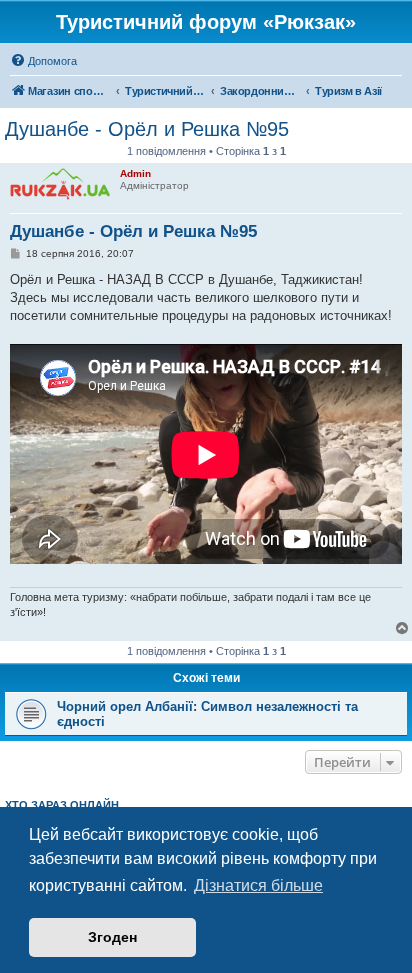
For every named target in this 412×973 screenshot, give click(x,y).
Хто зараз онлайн (62, 805)
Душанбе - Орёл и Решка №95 (147, 129)
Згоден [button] (112, 937)
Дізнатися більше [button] (258, 885)
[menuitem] (43, 61)
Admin (135, 173)
